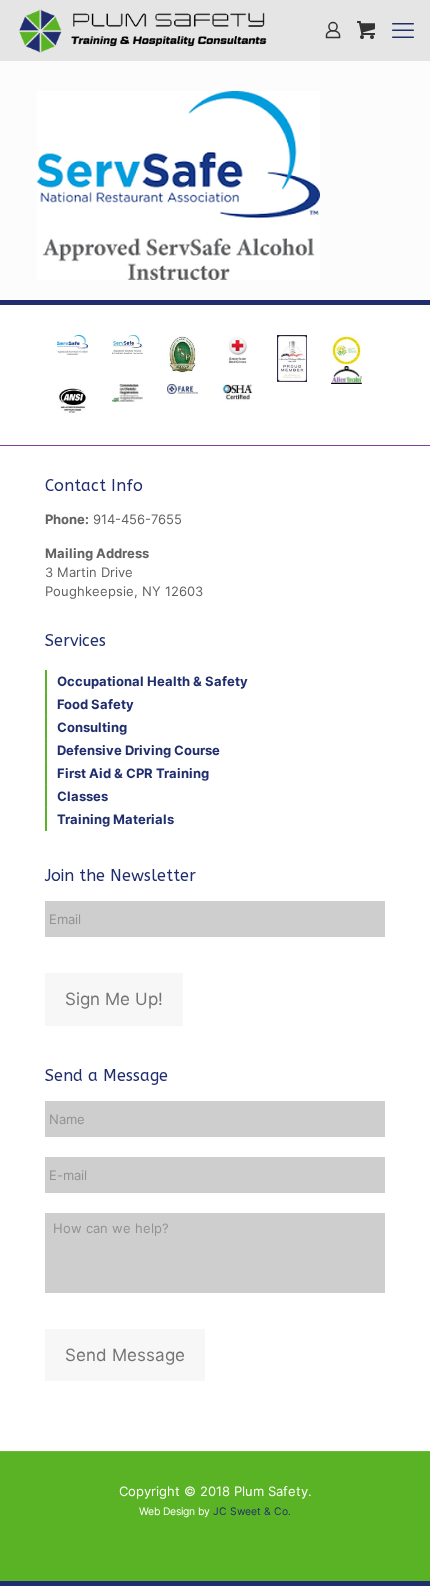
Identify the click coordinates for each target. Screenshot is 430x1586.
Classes (82, 796)
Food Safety (95, 704)
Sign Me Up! (114, 999)
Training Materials (115, 819)
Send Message (125, 1355)
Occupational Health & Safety (152, 681)
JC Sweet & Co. (252, 1511)
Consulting (92, 727)
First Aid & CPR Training (133, 773)
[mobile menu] (403, 30)
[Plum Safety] (143, 30)
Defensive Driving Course (138, 750)
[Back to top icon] (389, 1545)
